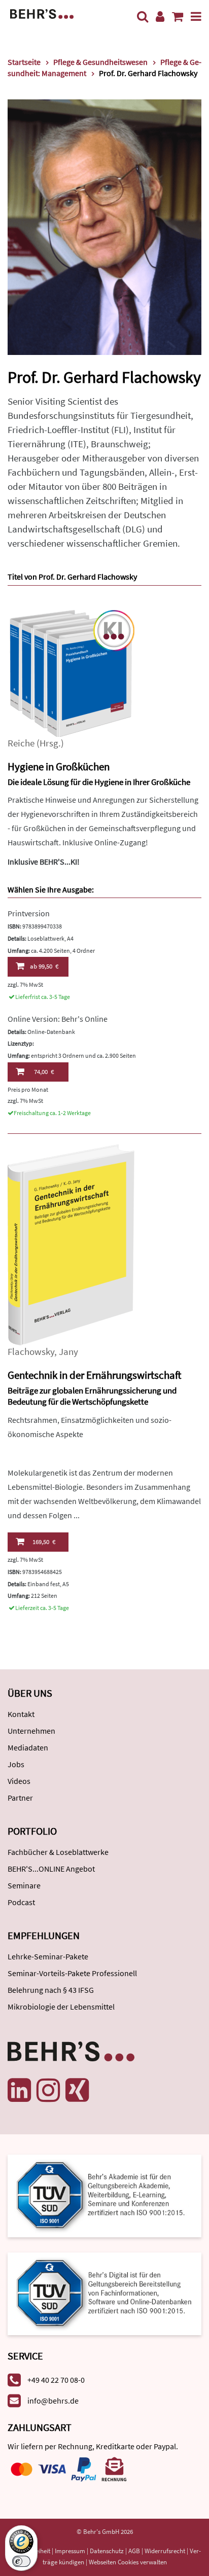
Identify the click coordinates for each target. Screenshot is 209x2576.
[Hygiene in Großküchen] (71, 672)
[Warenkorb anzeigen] (178, 16)
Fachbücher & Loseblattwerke (58, 1852)
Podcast (21, 1902)
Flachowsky (31, 1352)
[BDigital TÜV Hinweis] (104, 2195)
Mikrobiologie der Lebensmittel (61, 2007)
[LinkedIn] (19, 2090)
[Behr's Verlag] (42, 13)
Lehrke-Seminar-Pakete (48, 1956)
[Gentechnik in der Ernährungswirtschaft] (71, 1244)
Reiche (21, 743)
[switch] (21, 2561)
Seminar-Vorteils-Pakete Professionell (72, 1973)
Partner (20, 1798)
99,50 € (44, 966)
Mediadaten (28, 1747)
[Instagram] (48, 2090)
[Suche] (143, 16)
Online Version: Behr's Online (58, 1019)
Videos (19, 1781)
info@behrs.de (53, 2401)
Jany (68, 1352)
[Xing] (77, 2090)
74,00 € (44, 1072)
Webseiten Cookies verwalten (128, 2562)
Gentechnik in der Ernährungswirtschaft (94, 1375)
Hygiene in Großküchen (59, 766)
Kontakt (21, 1714)
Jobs (16, 1764)
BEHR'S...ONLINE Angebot (51, 1869)
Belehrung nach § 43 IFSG (51, 1990)
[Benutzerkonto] (160, 16)
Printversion (29, 913)
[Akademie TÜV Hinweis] (104, 2290)
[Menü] (196, 16)
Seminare (24, 1885)
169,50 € (44, 1542)
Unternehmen (31, 1731)
